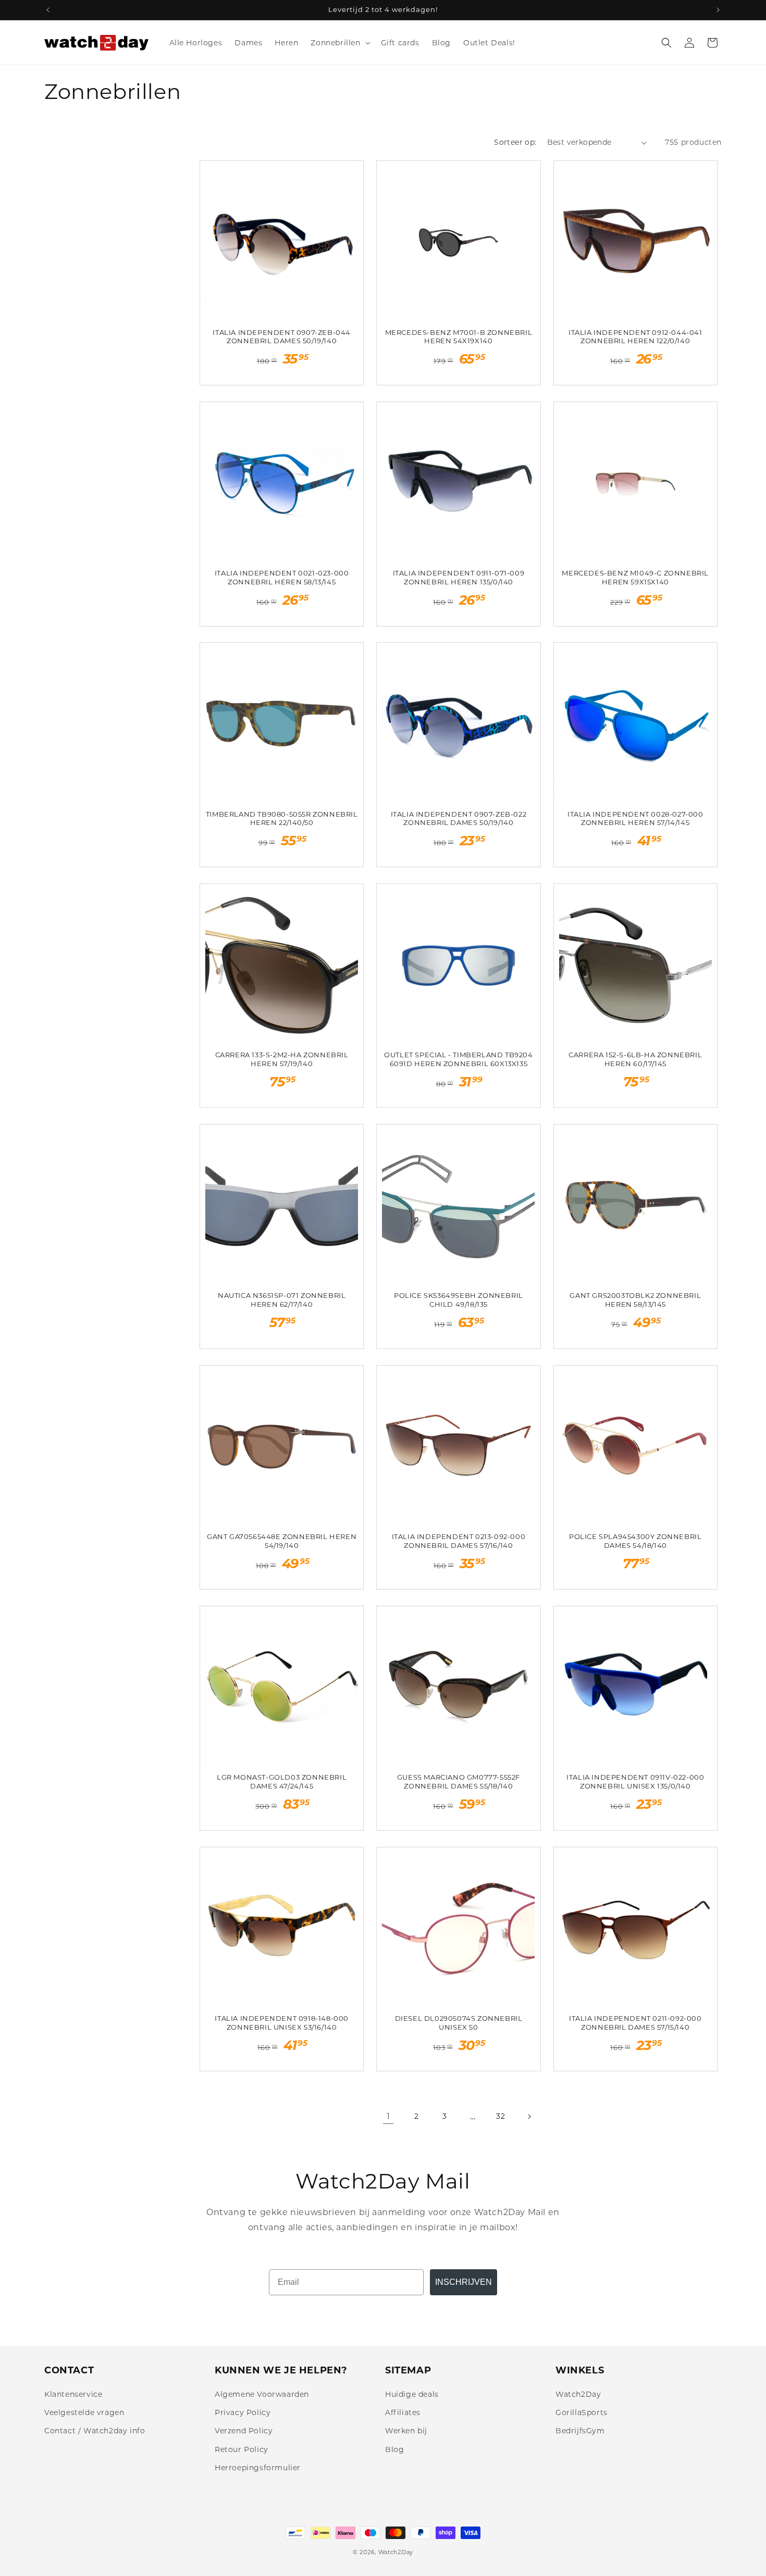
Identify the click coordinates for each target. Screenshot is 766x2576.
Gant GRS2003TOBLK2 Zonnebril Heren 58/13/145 (635, 1300)
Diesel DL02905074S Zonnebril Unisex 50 (459, 2023)
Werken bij (406, 2431)
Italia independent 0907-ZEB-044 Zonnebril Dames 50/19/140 (282, 337)
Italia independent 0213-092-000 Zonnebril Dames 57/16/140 (459, 1541)
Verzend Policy (244, 2431)
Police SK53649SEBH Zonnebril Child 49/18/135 (459, 1300)
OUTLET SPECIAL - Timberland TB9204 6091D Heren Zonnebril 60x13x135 (458, 1059)
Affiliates (403, 2412)
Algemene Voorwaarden (262, 2394)
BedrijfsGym (580, 2431)
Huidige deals (412, 2394)
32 (501, 2116)
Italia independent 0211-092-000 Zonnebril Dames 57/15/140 (635, 2023)
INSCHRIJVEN (464, 2282)
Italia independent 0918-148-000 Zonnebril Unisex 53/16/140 (282, 2023)
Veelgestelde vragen (84, 2412)
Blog (394, 2449)
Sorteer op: (515, 142)
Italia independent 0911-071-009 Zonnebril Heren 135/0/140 (459, 577)
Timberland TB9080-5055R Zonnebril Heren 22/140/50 (282, 818)
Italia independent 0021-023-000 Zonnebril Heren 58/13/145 (282, 577)
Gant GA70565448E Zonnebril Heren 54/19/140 (282, 1541)
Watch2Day (578, 2394)
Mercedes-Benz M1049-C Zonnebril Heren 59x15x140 (635, 577)
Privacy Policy (243, 2412)
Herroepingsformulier (258, 2468)
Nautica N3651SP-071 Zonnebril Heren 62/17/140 (282, 1300)
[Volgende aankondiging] (718, 10)
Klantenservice (73, 2394)
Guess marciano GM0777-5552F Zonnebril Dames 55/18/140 (459, 1781)
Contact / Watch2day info (95, 2431)
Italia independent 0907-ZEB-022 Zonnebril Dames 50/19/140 (459, 818)
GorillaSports (582, 2412)
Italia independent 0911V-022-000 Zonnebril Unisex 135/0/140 (635, 1781)
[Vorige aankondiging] (48, 10)
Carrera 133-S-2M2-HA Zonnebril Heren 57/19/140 (282, 1059)
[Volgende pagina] (529, 2117)
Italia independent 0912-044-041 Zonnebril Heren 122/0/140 (635, 337)
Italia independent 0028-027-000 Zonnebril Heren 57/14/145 (635, 818)
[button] (339, 43)
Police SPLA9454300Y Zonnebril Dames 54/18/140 (635, 1541)
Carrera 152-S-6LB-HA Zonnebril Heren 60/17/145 (635, 1059)
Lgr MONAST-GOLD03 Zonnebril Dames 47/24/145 (282, 1781)
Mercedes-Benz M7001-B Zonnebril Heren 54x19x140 (459, 337)
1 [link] (388, 2116)
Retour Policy (242, 2449)
